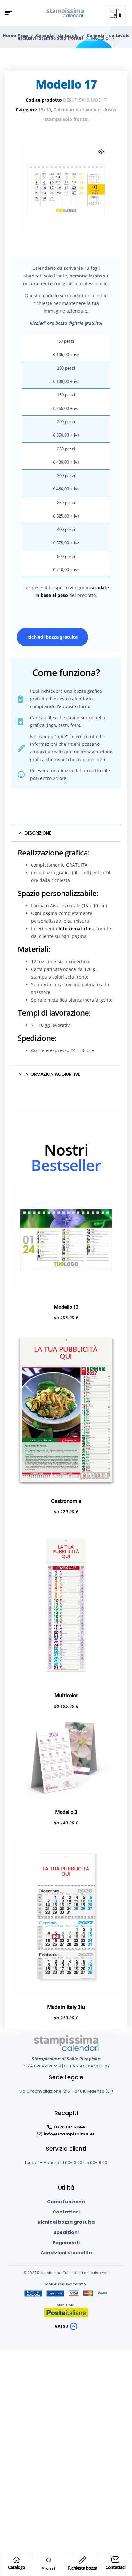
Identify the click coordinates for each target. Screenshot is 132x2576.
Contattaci (115, 2567)
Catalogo (16, 2567)
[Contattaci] (115, 2560)
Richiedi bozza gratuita (52, 637)
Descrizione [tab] (37, 833)
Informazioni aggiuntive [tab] (52, 1074)
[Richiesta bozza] (82, 2560)
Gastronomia (66, 1501)
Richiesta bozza (82, 2568)
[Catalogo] (17, 2560)
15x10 (45, 109)
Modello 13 (66, 1307)
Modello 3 (66, 1812)
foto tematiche (75, 929)
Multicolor (66, 1695)
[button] (101, 152)
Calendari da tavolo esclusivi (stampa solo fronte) (74, 37)
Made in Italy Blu (66, 2007)
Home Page (15, 35)
